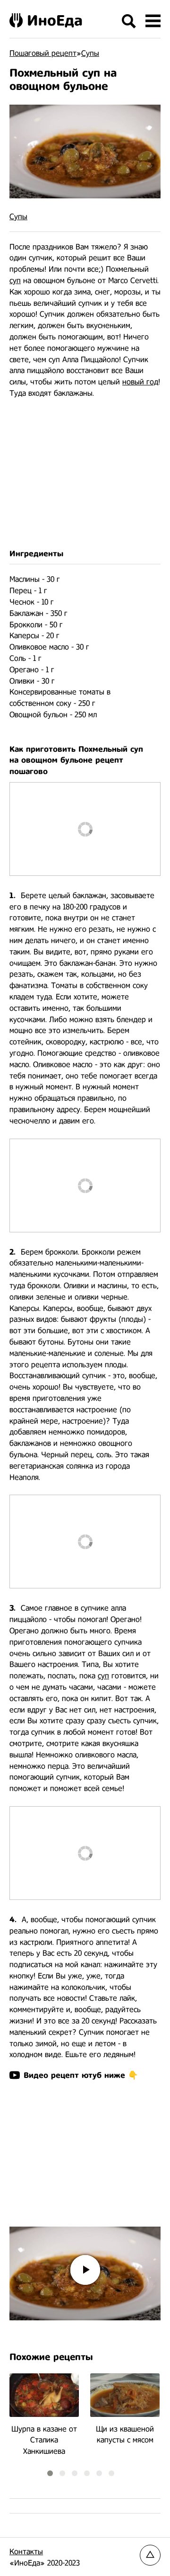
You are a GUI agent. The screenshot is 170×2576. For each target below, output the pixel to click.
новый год (140, 382)
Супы (18, 217)
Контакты (26, 2552)
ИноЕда (55, 20)
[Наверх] (150, 2555)
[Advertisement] (85, 474)
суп (15, 281)
